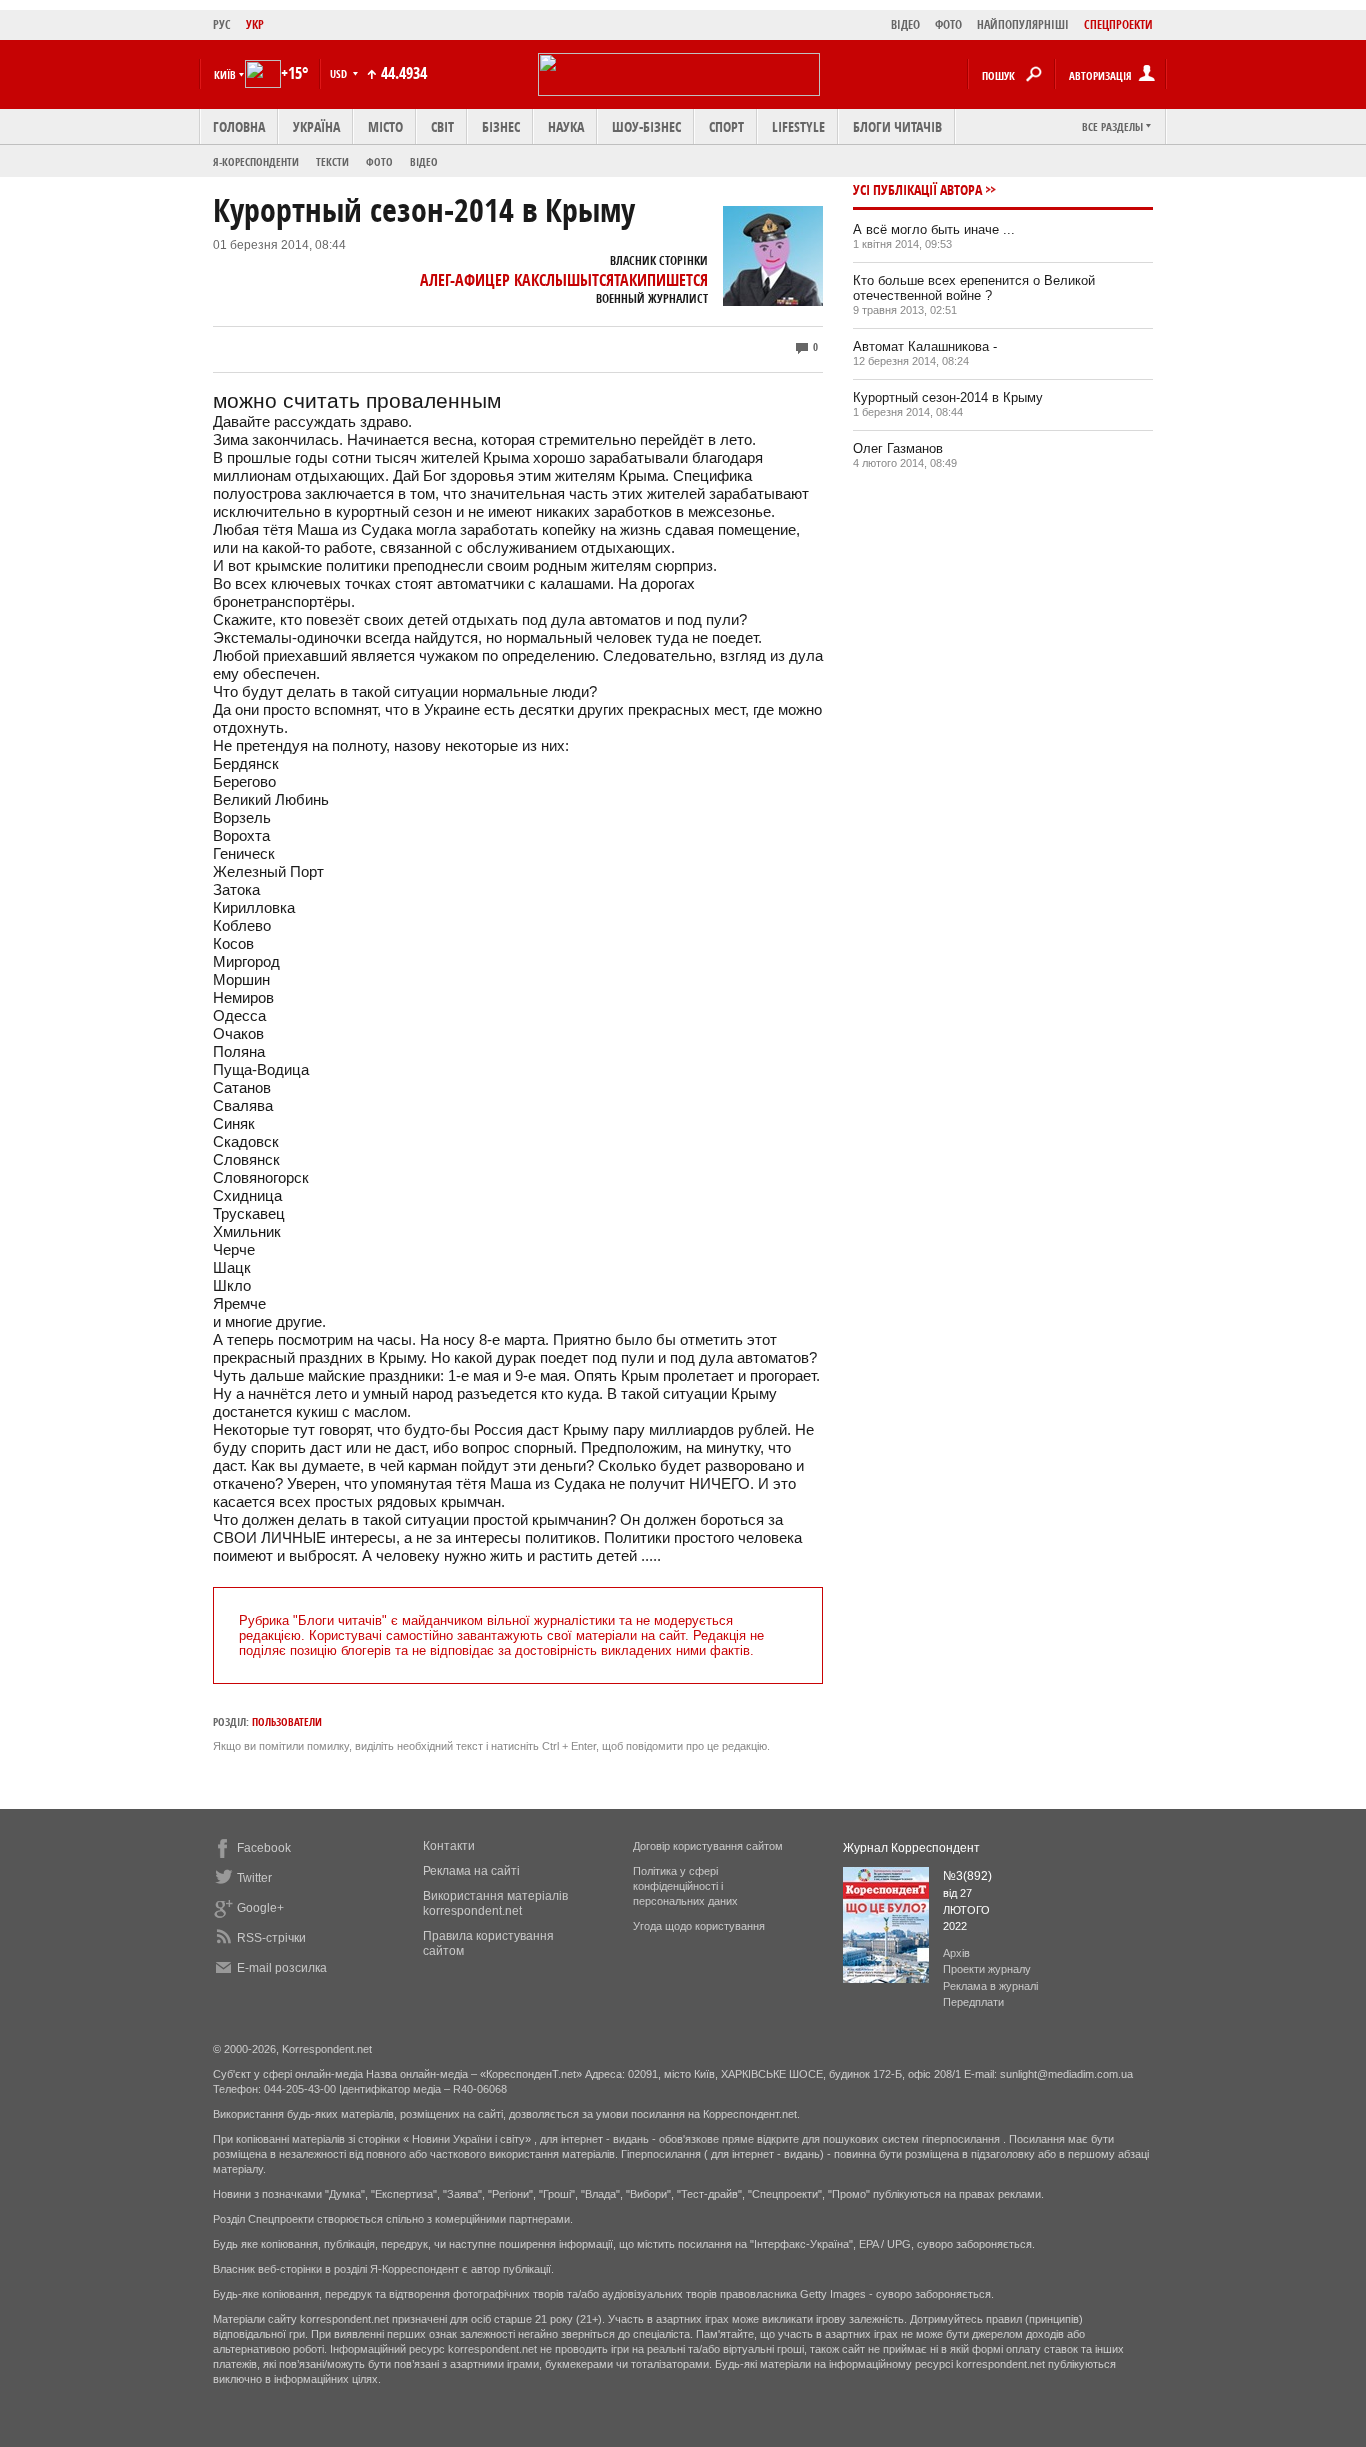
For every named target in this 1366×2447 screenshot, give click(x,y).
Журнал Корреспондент (911, 1848)
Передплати (973, 2002)
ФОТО (948, 24)
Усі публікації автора (917, 189)
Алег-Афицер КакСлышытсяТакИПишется (564, 280)
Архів (956, 1953)
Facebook (264, 1848)
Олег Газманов (898, 448)
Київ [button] (225, 74)
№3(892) (967, 1876)
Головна (239, 126)
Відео (424, 161)
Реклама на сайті (471, 1871)
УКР (255, 24)
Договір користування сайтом (708, 1846)
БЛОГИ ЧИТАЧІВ (897, 126)
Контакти (449, 1846)
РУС (222, 24)
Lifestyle (798, 126)
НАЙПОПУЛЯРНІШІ (1023, 24)
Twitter (254, 1878)
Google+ (260, 1908)
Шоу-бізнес (646, 126)
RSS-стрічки (271, 1938)
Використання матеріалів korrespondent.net (495, 1903)
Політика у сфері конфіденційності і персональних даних (685, 1886)
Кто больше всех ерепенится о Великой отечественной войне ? (974, 288)
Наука (566, 126)
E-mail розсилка (282, 1968)
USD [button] (340, 73)
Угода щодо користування (699, 1926)
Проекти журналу (987, 1969)
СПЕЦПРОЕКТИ (1118, 24)
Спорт (726, 126)
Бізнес (501, 126)
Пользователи (287, 1721)
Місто (385, 126)
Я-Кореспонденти (256, 161)
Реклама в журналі (990, 1986)
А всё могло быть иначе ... (934, 229)
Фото (379, 161)
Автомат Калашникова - (925, 346)
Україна (316, 126)
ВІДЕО (905, 24)
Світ (442, 126)
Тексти (332, 161)
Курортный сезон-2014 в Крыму (948, 397)
